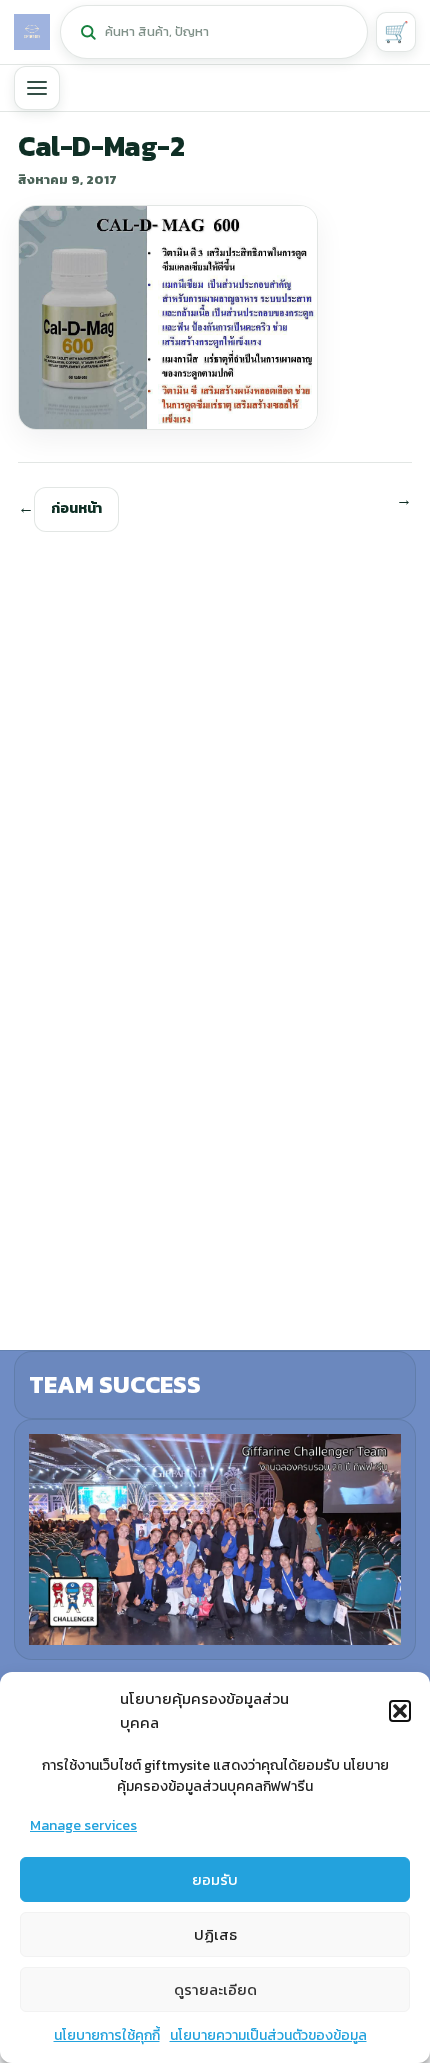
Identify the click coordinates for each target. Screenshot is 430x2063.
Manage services (83, 1825)
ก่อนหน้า (76, 508)
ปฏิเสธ (215, 1934)
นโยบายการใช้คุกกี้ (107, 2035)
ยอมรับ (215, 1879)
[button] (400, 1711)
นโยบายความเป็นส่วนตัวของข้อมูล (268, 2035)
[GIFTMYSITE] (32, 32)
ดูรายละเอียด (215, 1989)
